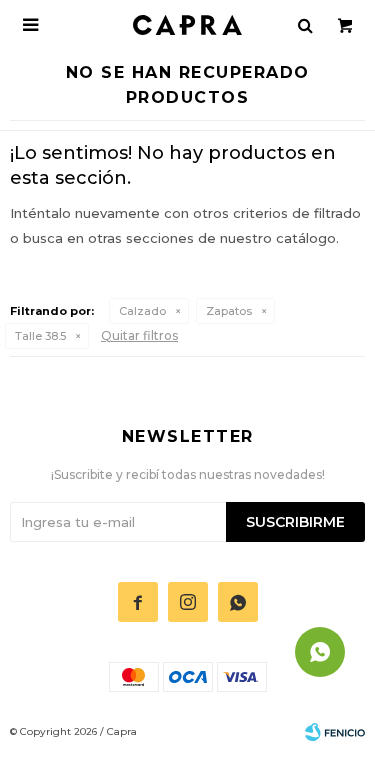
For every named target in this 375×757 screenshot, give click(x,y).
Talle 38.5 (40, 336)
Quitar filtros (139, 335)
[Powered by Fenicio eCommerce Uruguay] (335, 732)
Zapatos (229, 311)
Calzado (142, 311)
